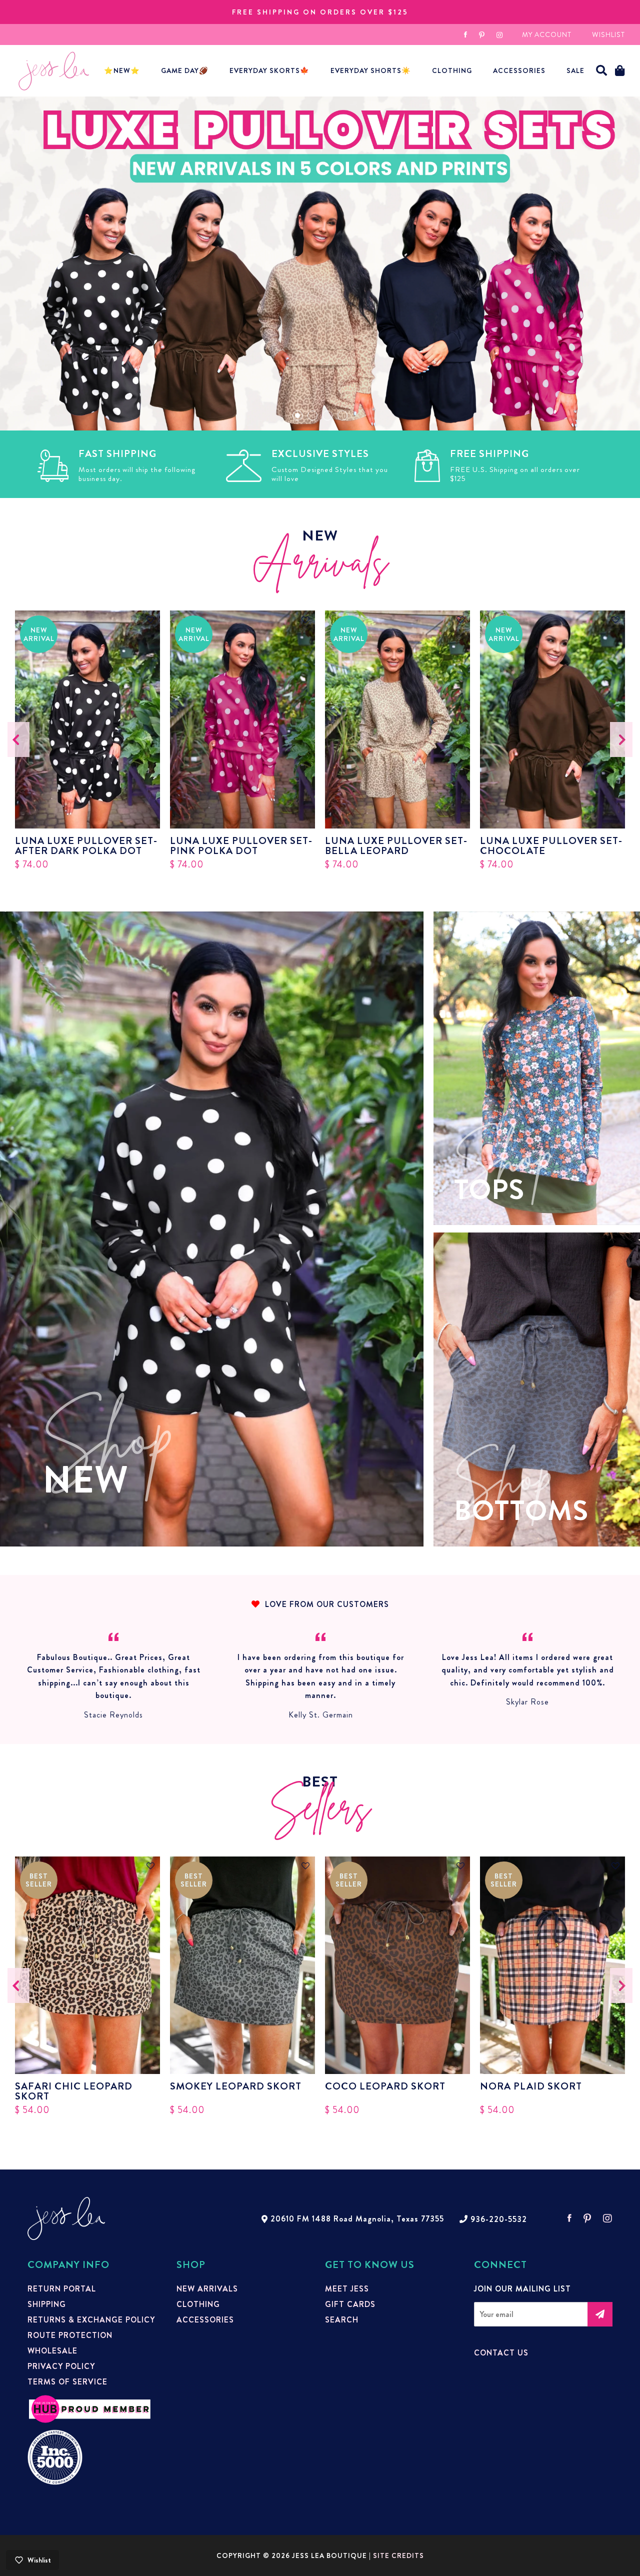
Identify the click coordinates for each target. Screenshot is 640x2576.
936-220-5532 (499, 2219)
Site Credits (398, 2555)
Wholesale (52, 2351)
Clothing (452, 70)
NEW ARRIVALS (207, 2289)
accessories (519, 70)
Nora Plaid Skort (531, 2087)
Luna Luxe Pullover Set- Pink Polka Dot (241, 846)
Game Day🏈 (185, 70)
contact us (501, 2353)
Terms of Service (67, 2382)
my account (547, 34)
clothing (198, 2304)
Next (621, 739)
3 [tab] (327, 415)
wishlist (608, 34)
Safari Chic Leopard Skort (74, 2091)
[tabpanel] (320, 263)
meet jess (347, 2289)
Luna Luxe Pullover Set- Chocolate (551, 846)
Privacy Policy (61, 2366)
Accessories (205, 2320)
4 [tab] (342, 415)
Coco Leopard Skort (385, 2087)
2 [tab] (312, 415)
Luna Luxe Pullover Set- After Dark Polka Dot (86, 846)
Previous (19, 739)
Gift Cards (350, 2304)
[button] (602, 71)
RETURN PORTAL (62, 2289)
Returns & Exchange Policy (91, 2320)
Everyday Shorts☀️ (371, 70)
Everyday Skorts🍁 (269, 70)
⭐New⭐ (122, 70)
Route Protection (70, 2335)
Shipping (47, 2304)
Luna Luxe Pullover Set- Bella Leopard (396, 846)
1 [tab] (297, 415)
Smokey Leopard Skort (236, 2087)
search (342, 2320)
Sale (575, 70)
